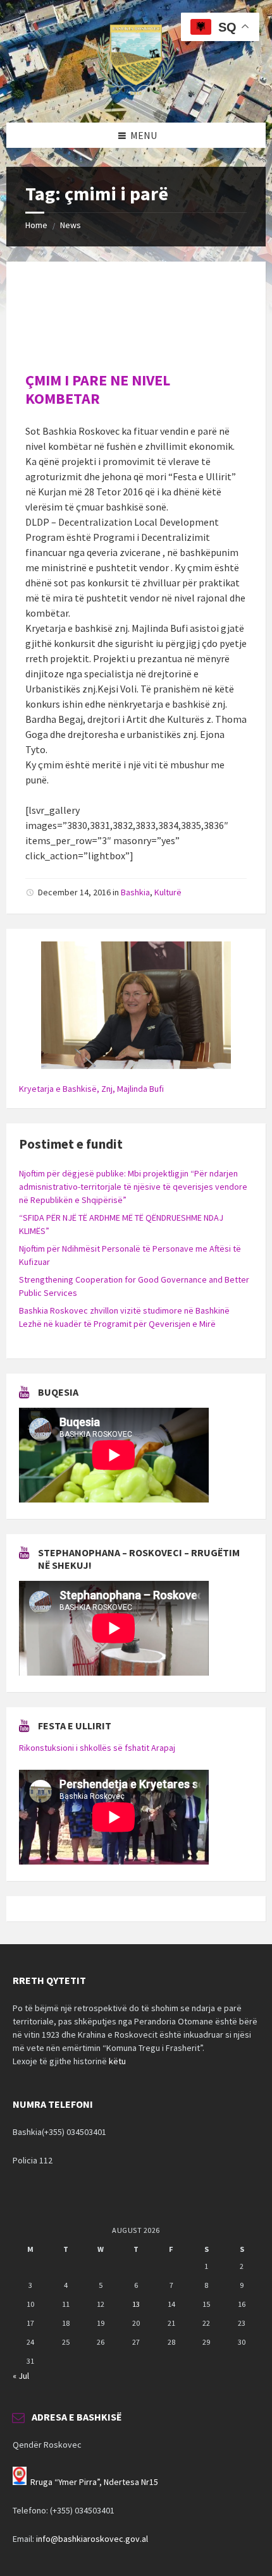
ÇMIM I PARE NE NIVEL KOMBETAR (98, 389)
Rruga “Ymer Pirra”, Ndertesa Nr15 (94, 2482)
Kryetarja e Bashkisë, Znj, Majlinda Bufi (91, 1089)
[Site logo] (136, 98)
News (71, 225)
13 (136, 2304)
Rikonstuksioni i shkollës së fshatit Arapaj (97, 1748)
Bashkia (135, 892)
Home (36, 225)
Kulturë (168, 892)
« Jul (21, 2376)
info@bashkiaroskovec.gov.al (92, 2539)
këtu (117, 2061)
